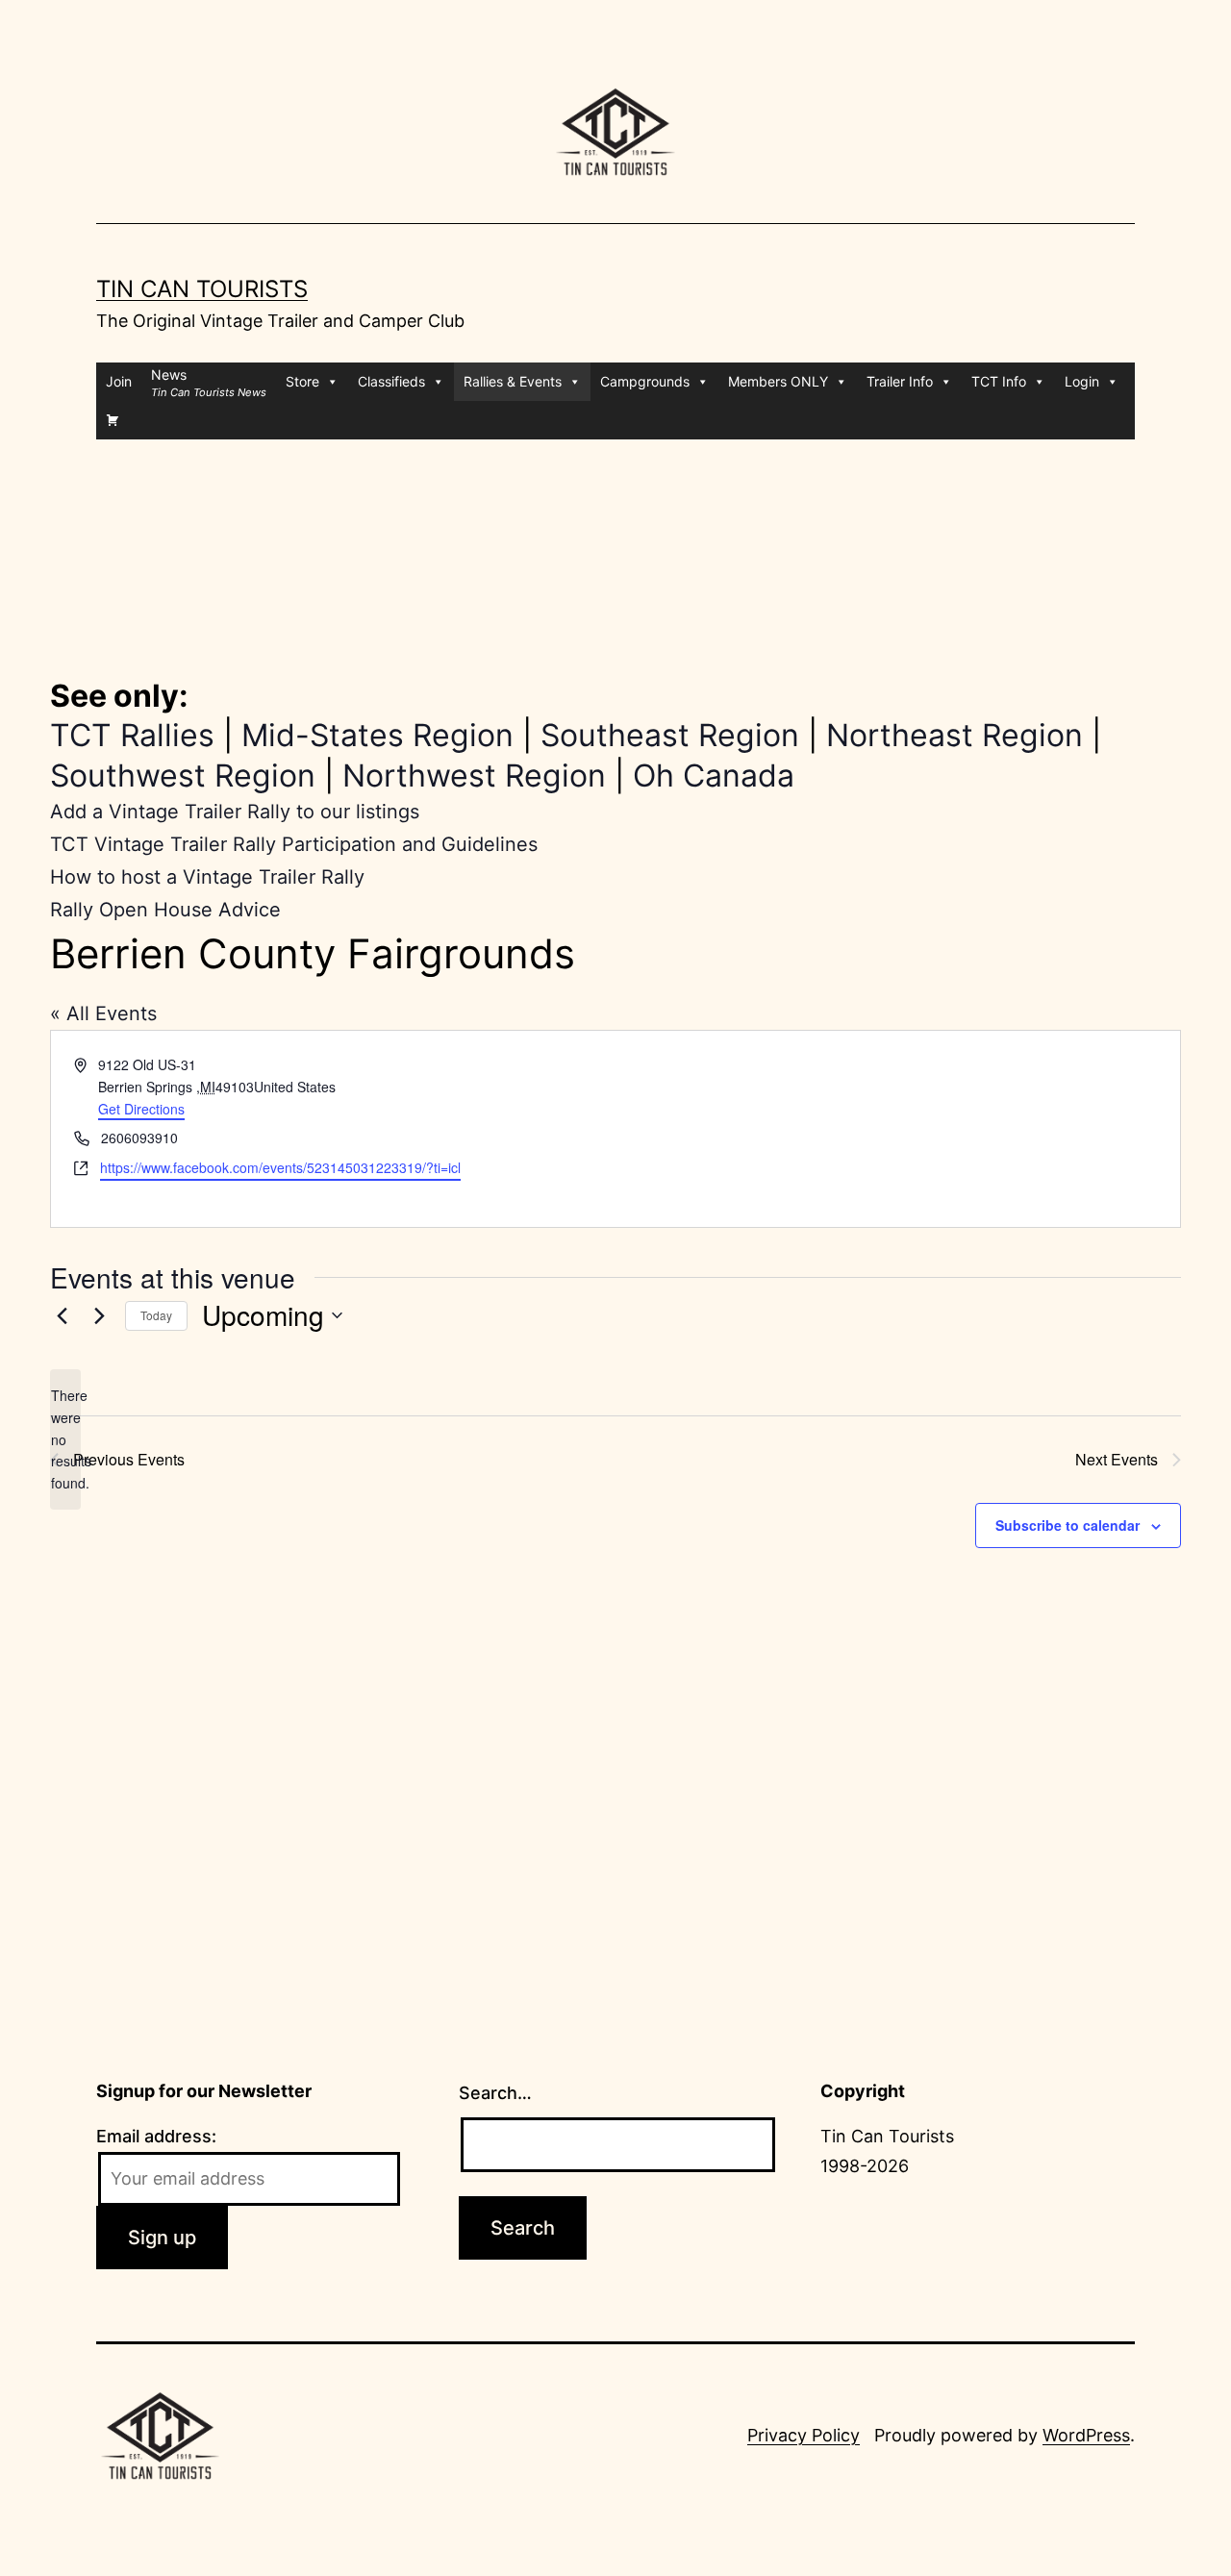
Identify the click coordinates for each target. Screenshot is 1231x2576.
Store (302, 381)
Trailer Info (900, 381)
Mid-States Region (377, 735)
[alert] (65, 1439)
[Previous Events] (62, 1315)
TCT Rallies (132, 735)
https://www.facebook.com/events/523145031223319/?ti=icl (280, 1167)
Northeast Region (955, 735)
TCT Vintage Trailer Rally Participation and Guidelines (294, 844)
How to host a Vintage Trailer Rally (207, 877)
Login (1082, 381)
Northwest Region (474, 775)
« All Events (103, 1013)
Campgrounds (645, 381)
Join (119, 381)
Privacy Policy (804, 2435)
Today (156, 1315)
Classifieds (391, 381)
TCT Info (999, 381)
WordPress (1086, 2435)
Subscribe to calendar (1068, 1525)
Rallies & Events (513, 381)
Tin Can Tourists (202, 289)
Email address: (156, 2136)
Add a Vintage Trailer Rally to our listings (235, 812)
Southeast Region (670, 735)
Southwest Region (183, 775)
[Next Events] (99, 1315)
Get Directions (141, 1109)
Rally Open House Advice (165, 910)
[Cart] (113, 420)
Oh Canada (714, 775)
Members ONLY (778, 381)
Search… (495, 2093)
